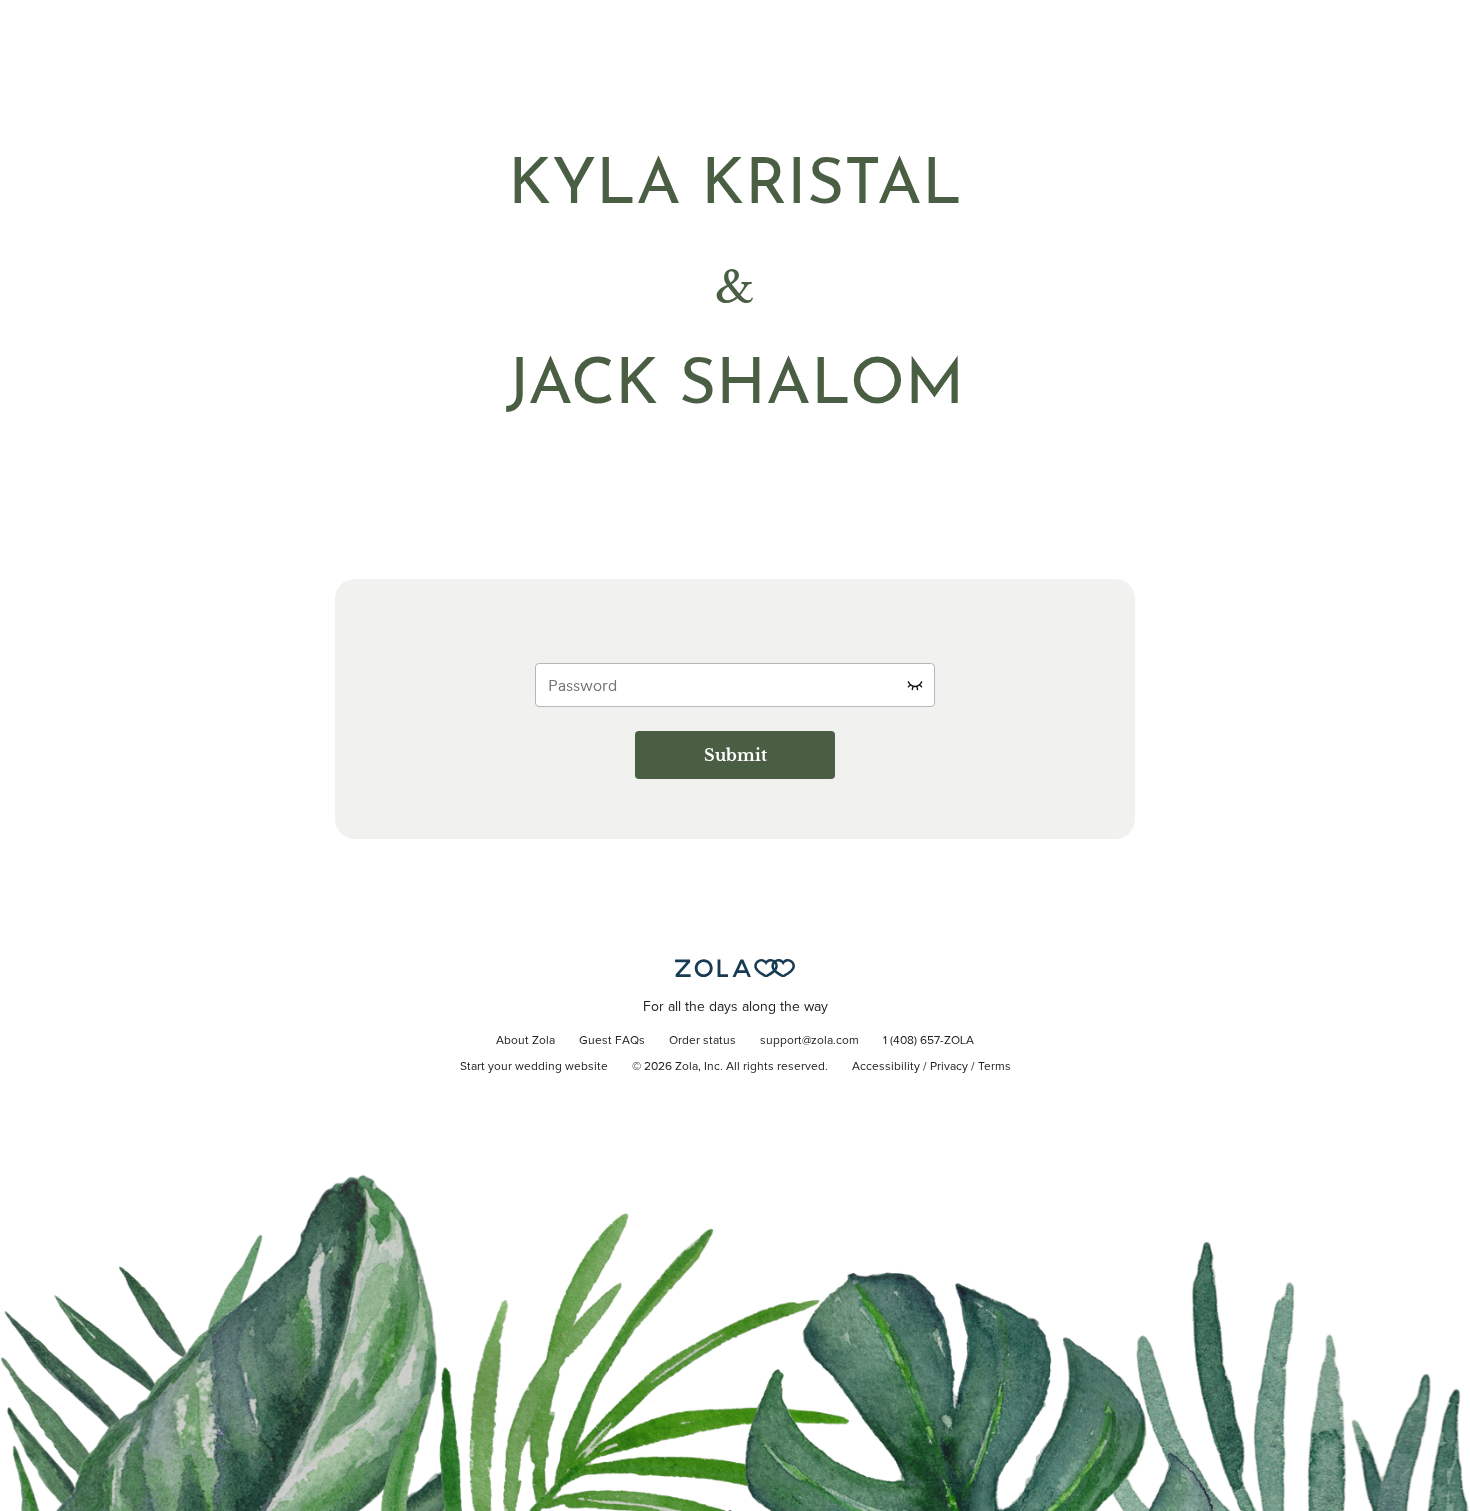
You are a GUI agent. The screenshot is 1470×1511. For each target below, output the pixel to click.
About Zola (525, 1041)
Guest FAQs (612, 1041)
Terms (994, 1067)
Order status (702, 1041)
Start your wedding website (534, 1067)
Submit (735, 755)
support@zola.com (809, 1041)
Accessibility (886, 1067)
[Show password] (915, 685)
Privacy (949, 1067)
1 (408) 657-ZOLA (928, 1041)
